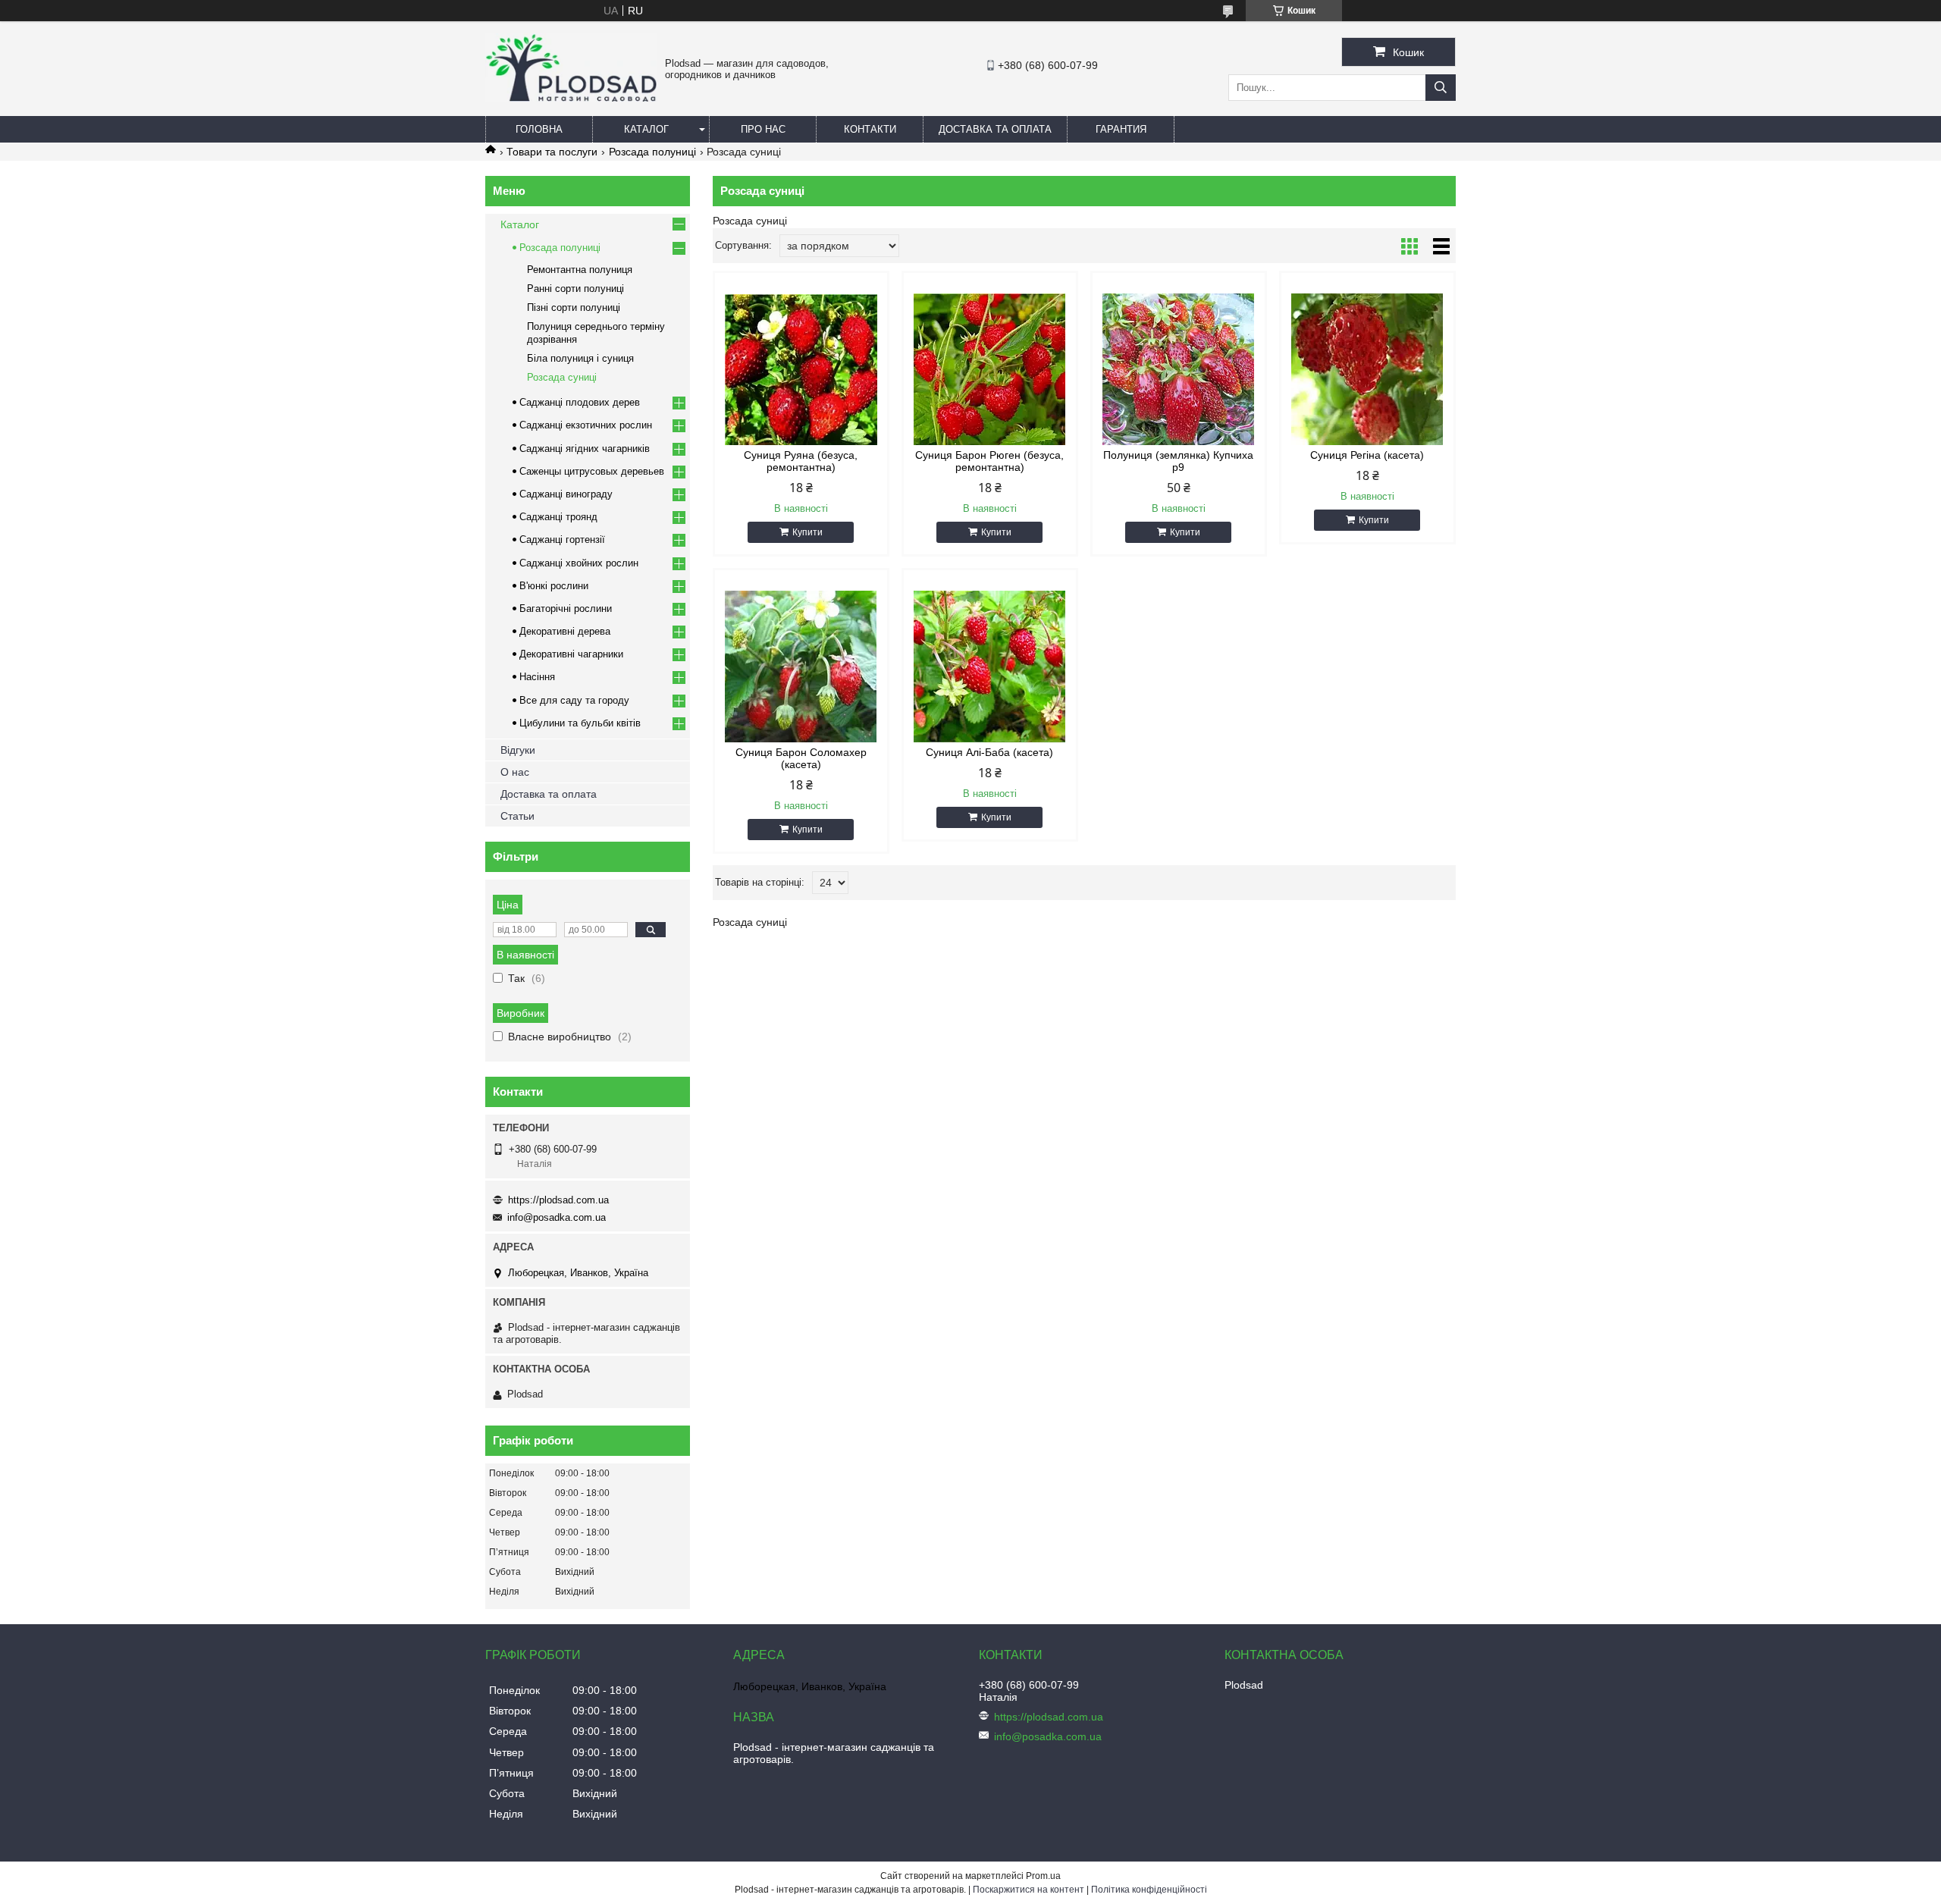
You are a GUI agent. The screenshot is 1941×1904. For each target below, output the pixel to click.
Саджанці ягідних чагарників (585, 449)
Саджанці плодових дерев (580, 402)
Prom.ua (1043, 1876)
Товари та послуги (552, 152)
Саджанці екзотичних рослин (586, 425)
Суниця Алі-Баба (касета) (989, 752)
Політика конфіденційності (1149, 1890)
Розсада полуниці (652, 152)
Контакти (870, 129)
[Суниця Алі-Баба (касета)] (990, 667)
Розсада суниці (562, 377)
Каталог (646, 129)
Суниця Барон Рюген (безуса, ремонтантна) (989, 461)
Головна (539, 129)
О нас (515, 772)
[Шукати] (1441, 88)
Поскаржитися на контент (1029, 1890)
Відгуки (518, 750)
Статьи (517, 816)
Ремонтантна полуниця (580, 270)
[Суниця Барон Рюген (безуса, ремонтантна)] (990, 369)
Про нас (763, 129)
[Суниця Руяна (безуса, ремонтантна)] (801, 369)
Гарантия (1121, 129)
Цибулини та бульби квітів (580, 723)
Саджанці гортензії (562, 540)
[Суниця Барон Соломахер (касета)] (801, 667)
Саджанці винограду (566, 494)
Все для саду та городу (574, 700)
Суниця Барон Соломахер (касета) (801, 758)
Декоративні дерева (565, 631)
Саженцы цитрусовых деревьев (592, 471)
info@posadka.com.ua (557, 1217)
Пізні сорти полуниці (574, 307)
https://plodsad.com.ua (558, 1200)
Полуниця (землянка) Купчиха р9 (1178, 461)
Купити (807, 532)
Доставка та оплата (995, 129)
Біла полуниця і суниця (580, 358)
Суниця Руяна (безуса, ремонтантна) (801, 461)
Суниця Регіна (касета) (1367, 455)
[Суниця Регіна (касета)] (1367, 369)
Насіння (537, 677)
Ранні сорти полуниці (575, 289)
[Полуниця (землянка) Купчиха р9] (1179, 369)
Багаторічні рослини (566, 609)
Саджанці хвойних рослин (579, 563)
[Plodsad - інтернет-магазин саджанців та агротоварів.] (571, 98)
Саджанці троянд (558, 517)
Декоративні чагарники (571, 654)
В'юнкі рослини (554, 586)
